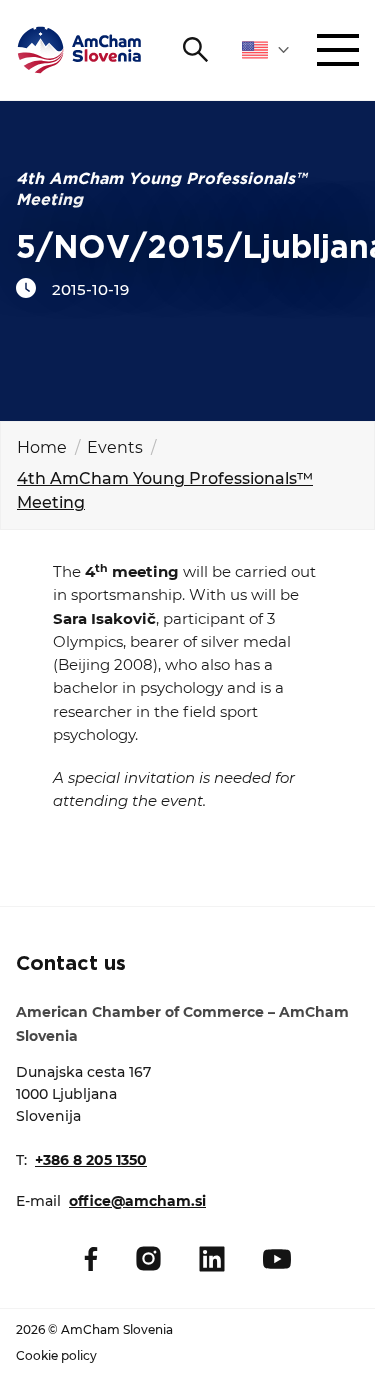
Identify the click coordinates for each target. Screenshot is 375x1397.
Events (115, 447)
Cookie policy (56, 1355)
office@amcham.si (137, 1201)
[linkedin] (212, 1259)
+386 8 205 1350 (91, 1160)
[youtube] (277, 1259)
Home (42, 447)
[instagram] (148, 1258)
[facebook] (91, 1259)
